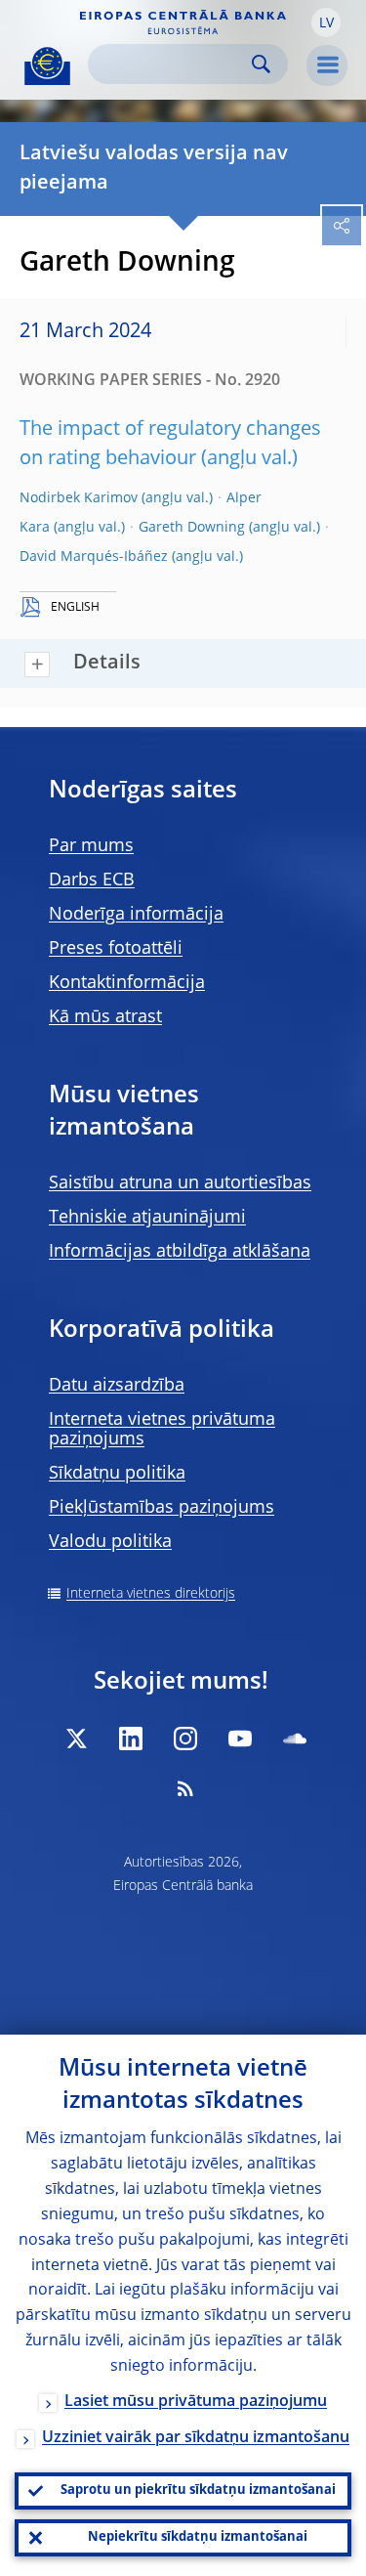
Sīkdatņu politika (117, 1474)
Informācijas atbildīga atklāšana (180, 1252)
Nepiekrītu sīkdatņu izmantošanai (198, 2537)
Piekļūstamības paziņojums (162, 1508)
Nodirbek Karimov (79, 498)
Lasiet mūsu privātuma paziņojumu (196, 2402)
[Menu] (327, 65)
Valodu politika (110, 1542)
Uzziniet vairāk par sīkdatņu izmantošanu (196, 2438)
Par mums (91, 846)
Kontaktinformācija (127, 983)
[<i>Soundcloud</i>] (295, 1739)
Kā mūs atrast (105, 1017)
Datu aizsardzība (117, 1386)
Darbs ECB (92, 880)
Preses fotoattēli (116, 949)
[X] (76, 1739)
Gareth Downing (192, 528)
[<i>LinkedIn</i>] (131, 1739)
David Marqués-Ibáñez (94, 557)
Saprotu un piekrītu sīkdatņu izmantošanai (198, 2490)
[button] (326, 22)
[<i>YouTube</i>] (240, 1739)
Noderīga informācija (136, 915)
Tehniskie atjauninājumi (147, 1218)
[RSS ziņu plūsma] (185, 1788)
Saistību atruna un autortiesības (180, 1183)
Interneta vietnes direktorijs (151, 1594)
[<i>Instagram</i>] (185, 1739)
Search (261, 64)
